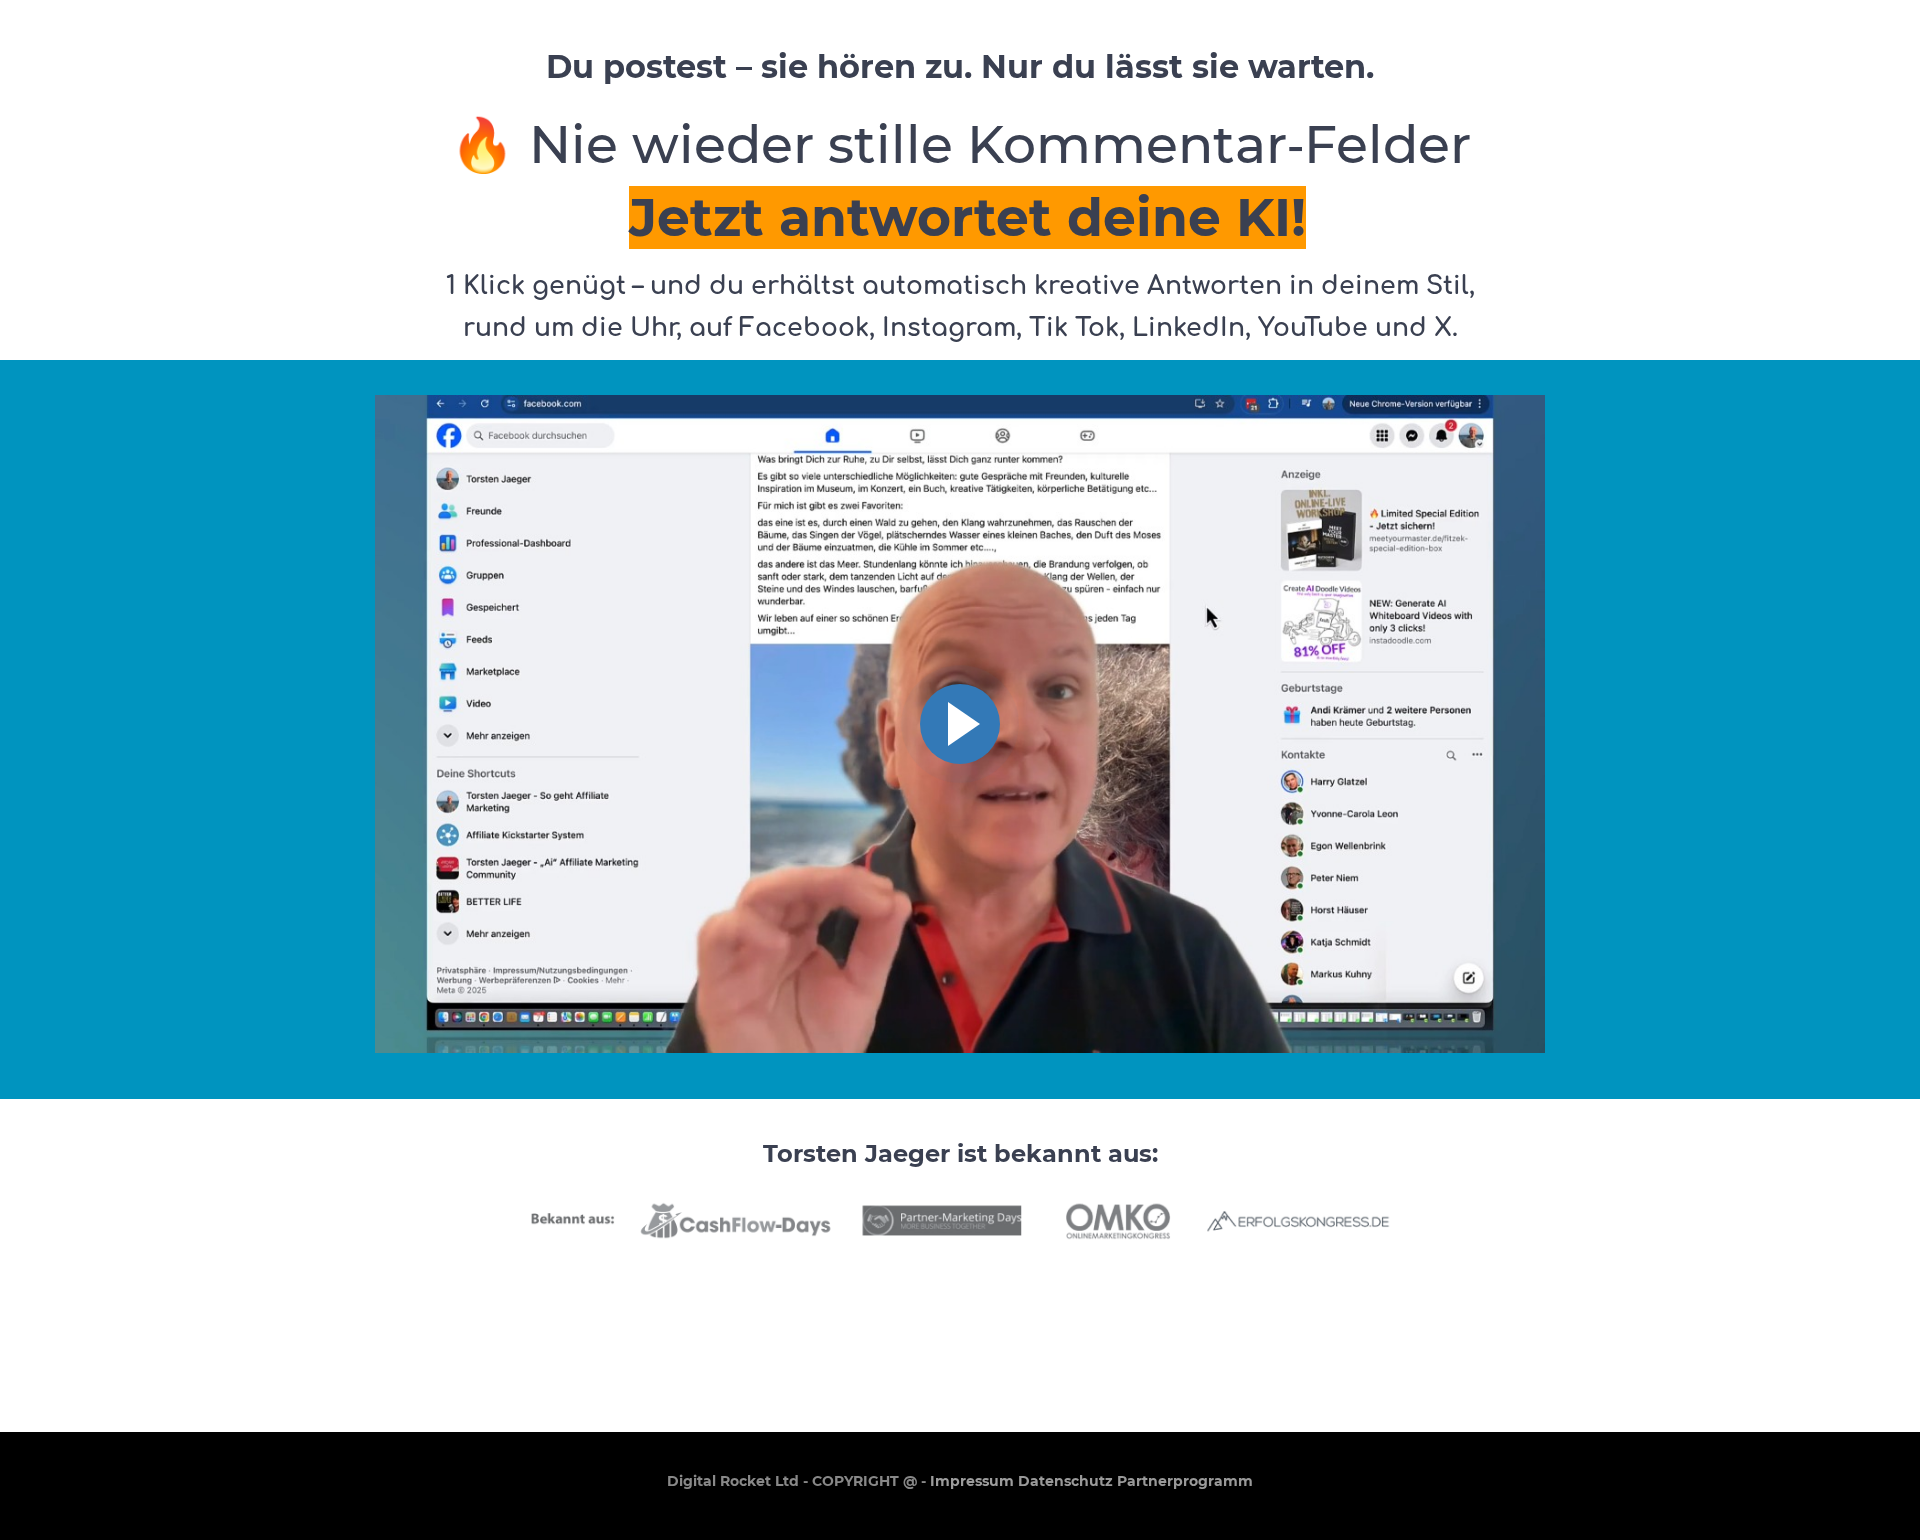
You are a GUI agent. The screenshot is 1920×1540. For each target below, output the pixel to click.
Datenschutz (1065, 1481)
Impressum (972, 1481)
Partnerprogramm (1185, 1481)
